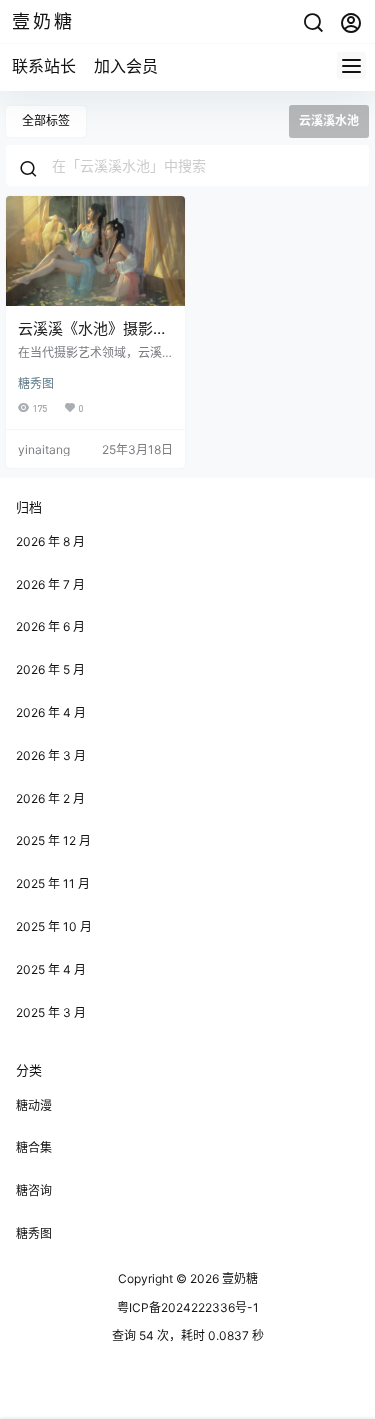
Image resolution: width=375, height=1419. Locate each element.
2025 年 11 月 (53, 883)
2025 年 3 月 (51, 1012)
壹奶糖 (238, 1278)
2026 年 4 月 (51, 712)
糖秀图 (36, 383)
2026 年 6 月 (50, 626)
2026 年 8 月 (50, 541)
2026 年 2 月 (50, 798)
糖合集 (34, 1147)
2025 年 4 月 (51, 969)
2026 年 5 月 (50, 669)
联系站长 (44, 66)
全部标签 (46, 120)
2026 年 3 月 (51, 755)
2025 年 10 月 (54, 926)
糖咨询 (34, 1190)
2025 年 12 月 (53, 840)
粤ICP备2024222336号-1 (188, 1307)
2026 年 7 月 (50, 584)
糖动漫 (34, 1105)
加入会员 (126, 66)
